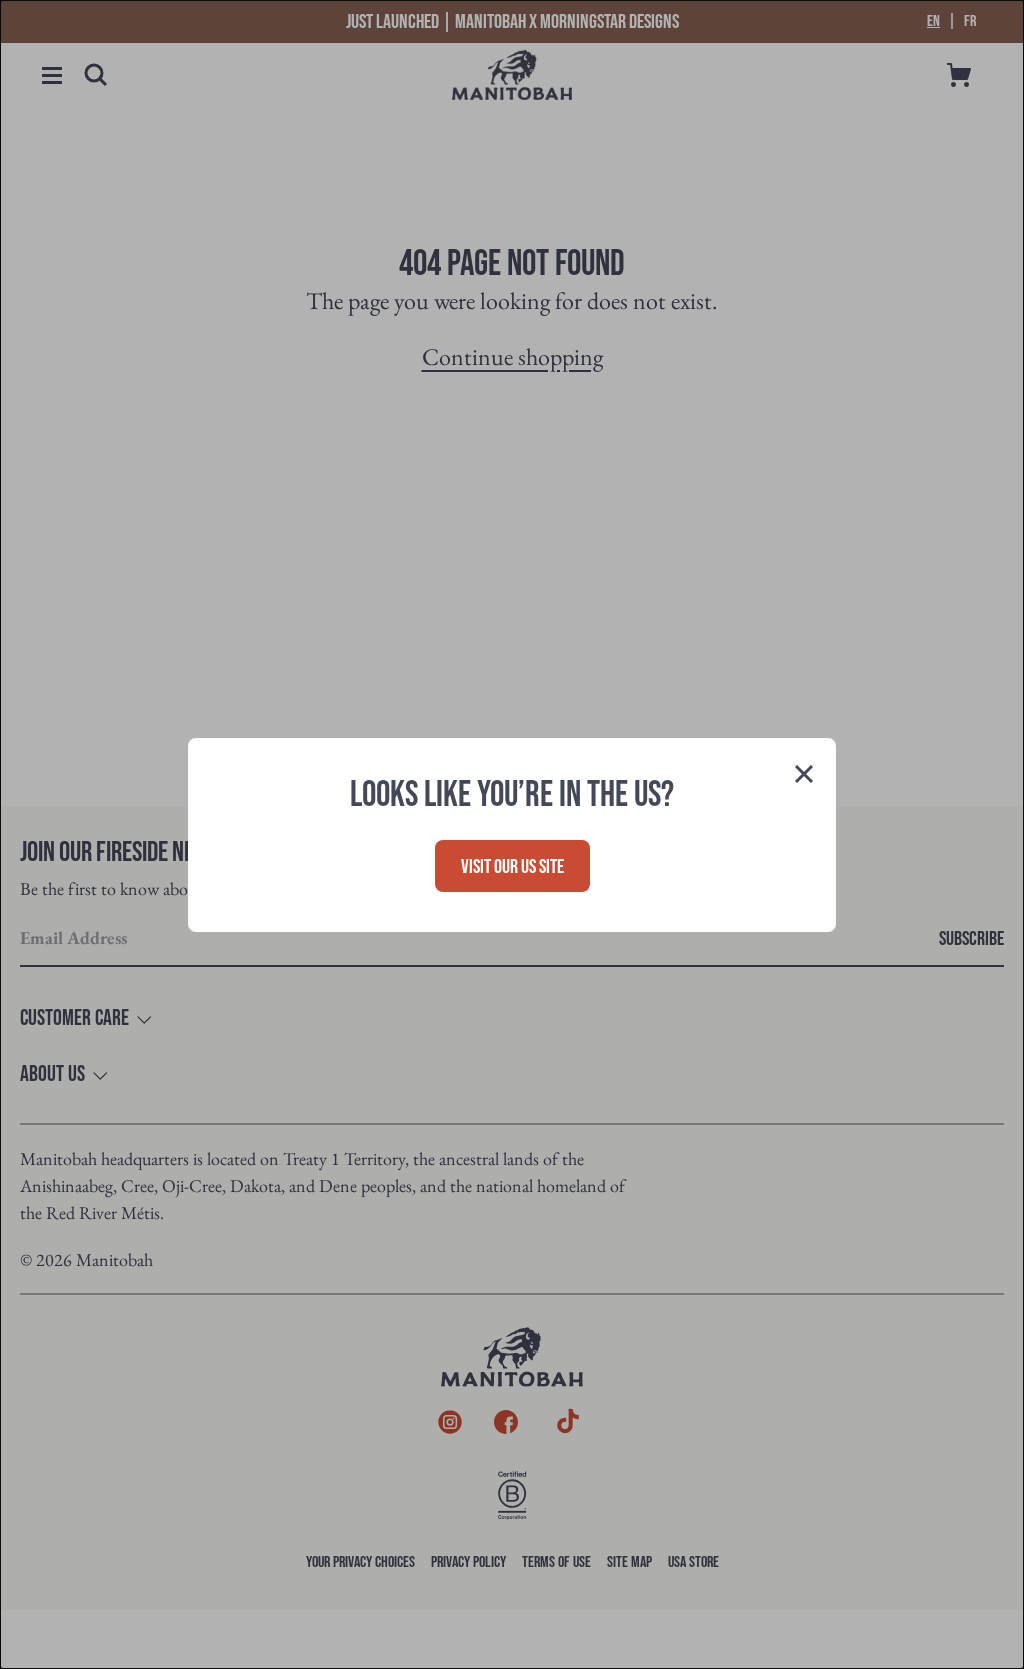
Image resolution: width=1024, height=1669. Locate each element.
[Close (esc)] (804, 776)
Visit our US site (512, 867)
